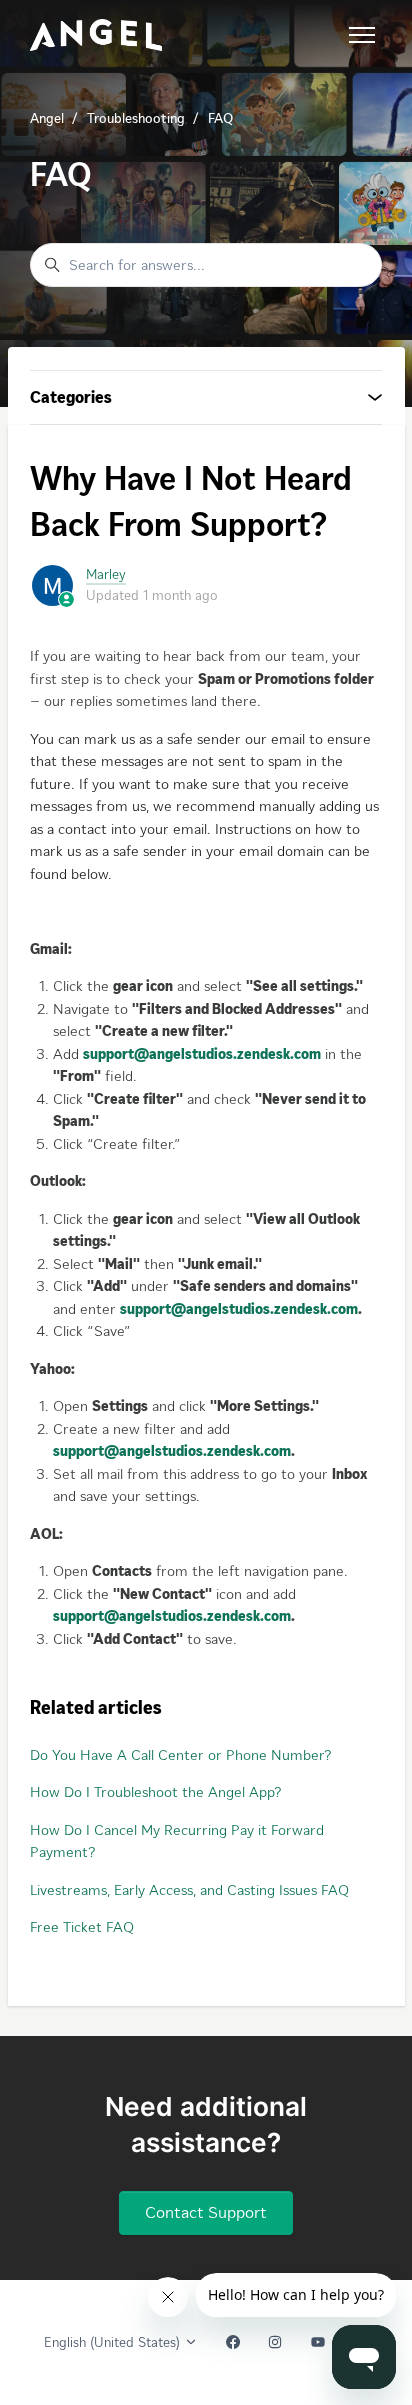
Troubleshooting (136, 118)
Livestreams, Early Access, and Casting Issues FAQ (189, 1890)
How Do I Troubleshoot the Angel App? (155, 1792)
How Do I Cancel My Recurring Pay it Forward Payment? (177, 1841)
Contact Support (206, 2212)
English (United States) (114, 2342)
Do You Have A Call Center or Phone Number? (180, 1755)
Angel (47, 118)
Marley (106, 574)
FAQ (220, 118)
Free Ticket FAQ (82, 1927)
